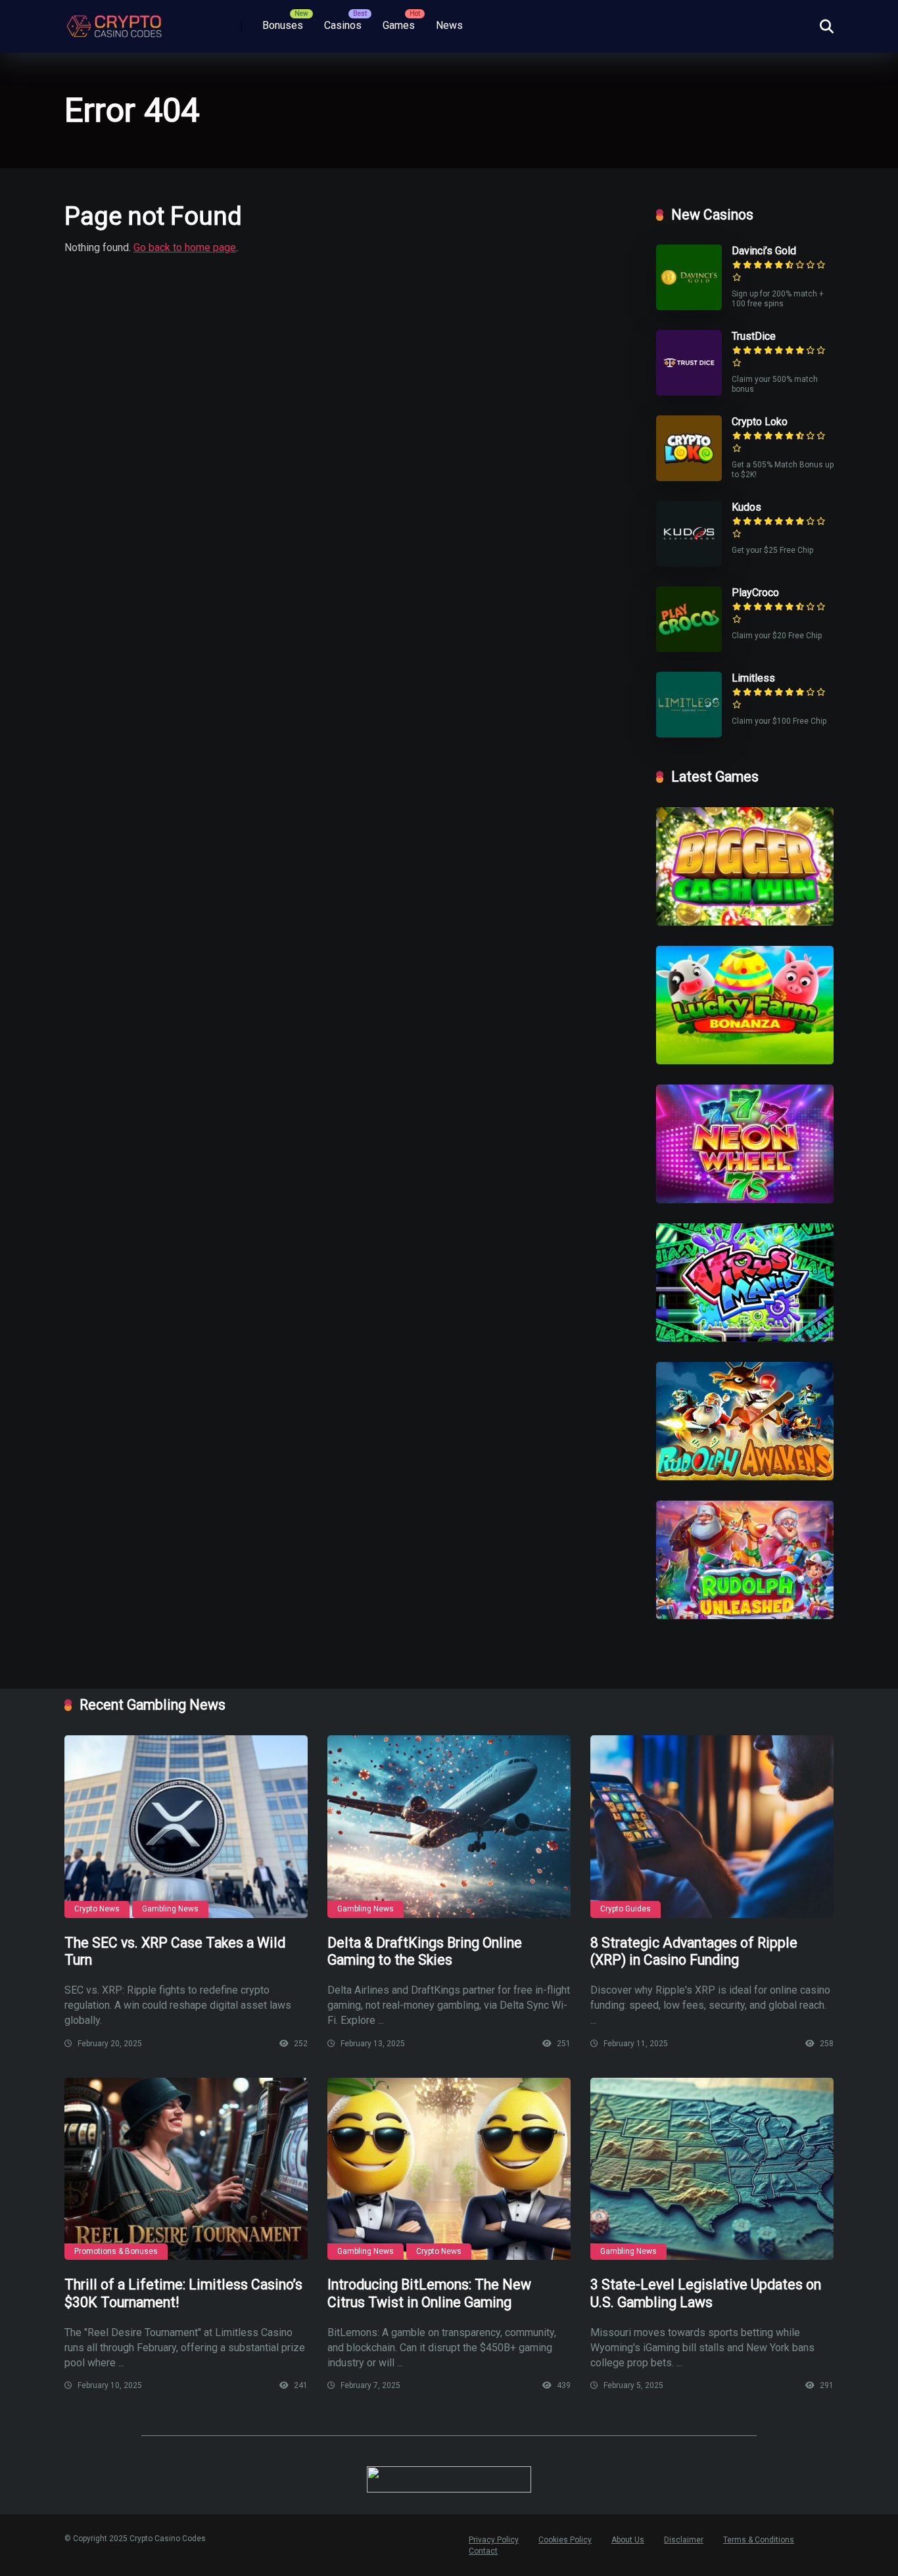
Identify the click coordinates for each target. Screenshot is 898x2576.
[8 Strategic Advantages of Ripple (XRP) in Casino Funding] (712, 1827)
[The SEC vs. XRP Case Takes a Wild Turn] (186, 1827)
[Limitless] (689, 734)
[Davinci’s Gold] (689, 307)
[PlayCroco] (689, 648)
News (449, 25)
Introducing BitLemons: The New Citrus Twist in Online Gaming (429, 2293)
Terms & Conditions (759, 2540)
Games (399, 25)
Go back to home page (185, 247)
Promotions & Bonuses (116, 2251)
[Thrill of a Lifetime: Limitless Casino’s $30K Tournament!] (186, 2169)
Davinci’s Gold (764, 251)
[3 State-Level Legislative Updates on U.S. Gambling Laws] (712, 2169)
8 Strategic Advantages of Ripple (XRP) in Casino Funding (694, 1952)
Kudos (746, 507)
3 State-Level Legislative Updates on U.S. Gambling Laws (706, 2293)
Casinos (343, 25)
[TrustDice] (689, 392)
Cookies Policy (565, 2540)
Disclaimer (684, 2540)
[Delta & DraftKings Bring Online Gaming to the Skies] (449, 1827)
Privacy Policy (494, 2540)
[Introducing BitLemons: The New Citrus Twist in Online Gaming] (449, 2169)
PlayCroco (755, 593)
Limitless (753, 678)
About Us (628, 2540)
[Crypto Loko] (689, 478)
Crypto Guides (626, 1909)
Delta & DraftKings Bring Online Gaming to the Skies (425, 1952)
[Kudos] (689, 563)
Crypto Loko (760, 422)
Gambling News (170, 1909)
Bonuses (283, 25)
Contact (483, 2551)
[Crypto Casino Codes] (114, 21)
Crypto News (97, 1909)
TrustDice (754, 336)
